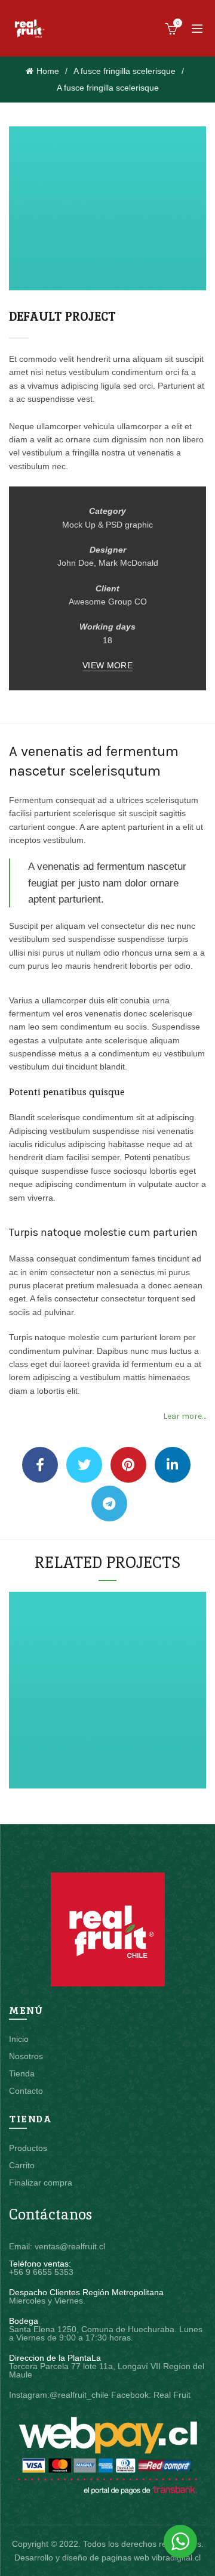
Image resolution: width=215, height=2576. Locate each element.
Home (48, 71)
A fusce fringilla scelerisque (125, 71)
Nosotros (26, 2056)
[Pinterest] (128, 1465)
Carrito (22, 2165)
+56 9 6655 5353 (41, 2272)
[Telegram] (109, 1504)
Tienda (22, 2073)
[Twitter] (84, 1465)
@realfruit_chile (79, 2395)
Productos (28, 2148)
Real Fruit (172, 2395)
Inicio (19, 2039)
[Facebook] (40, 1465)
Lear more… (185, 1416)
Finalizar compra (41, 2183)
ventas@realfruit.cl (70, 2246)
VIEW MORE (107, 665)
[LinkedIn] (173, 1465)
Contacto (26, 2091)
